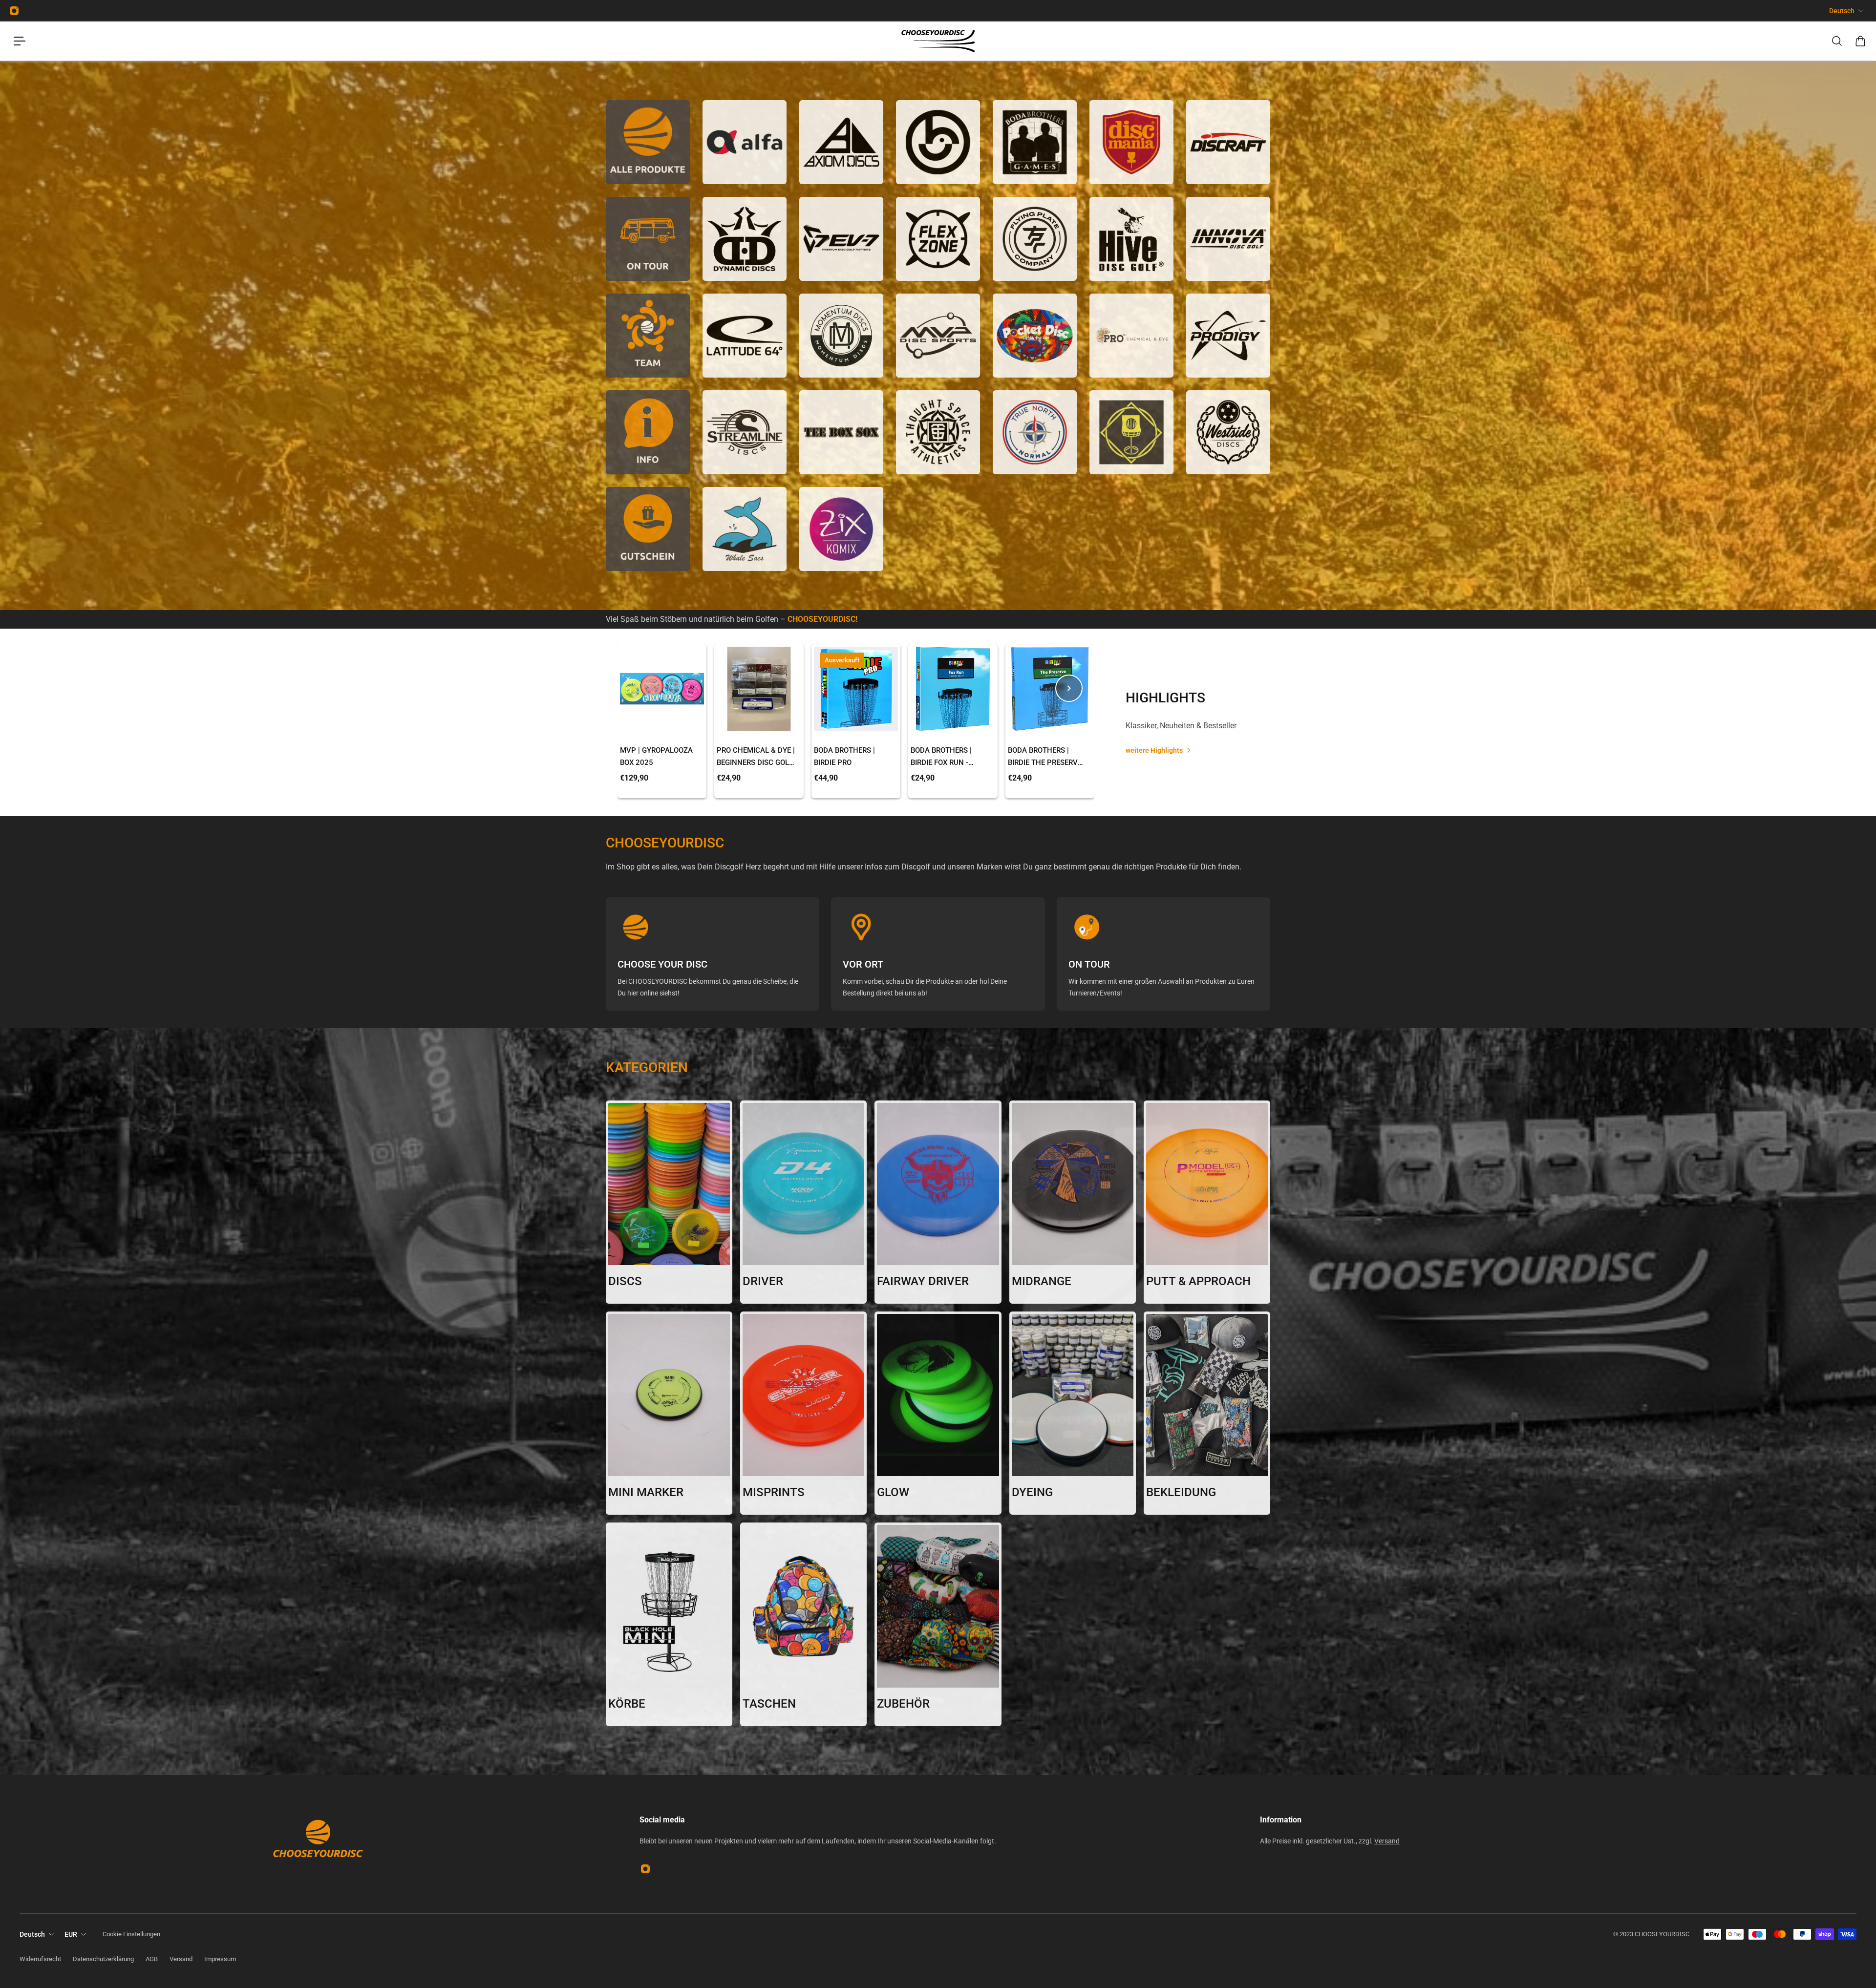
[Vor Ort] (938, 954)
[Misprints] (803, 1413)
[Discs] (669, 1202)
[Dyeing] (1073, 1413)
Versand (1387, 1841)
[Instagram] (14, 11)
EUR (71, 1934)
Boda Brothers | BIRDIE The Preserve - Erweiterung (1047, 757)
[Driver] (803, 1202)
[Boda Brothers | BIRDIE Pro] (856, 689)
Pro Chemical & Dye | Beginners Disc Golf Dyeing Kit (756, 757)
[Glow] (938, 1413)
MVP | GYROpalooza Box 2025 (656, 756)
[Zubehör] (938, 1624)
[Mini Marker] (669, 1413)
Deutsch (1842, 11)
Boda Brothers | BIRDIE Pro (844, 756)
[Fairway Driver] (938, 1202)
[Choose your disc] (713, 954)
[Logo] (938, 41)
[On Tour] (1163, 954)
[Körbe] (669, 1624)
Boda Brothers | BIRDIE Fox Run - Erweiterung (941, 757)
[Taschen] (803, 1624)
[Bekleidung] (1207, 1413)
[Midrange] (1073, 1202)
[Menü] (20, 41)
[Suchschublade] (1837, 41)
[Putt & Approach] (1207, 1202)
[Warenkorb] (1860, 41)
